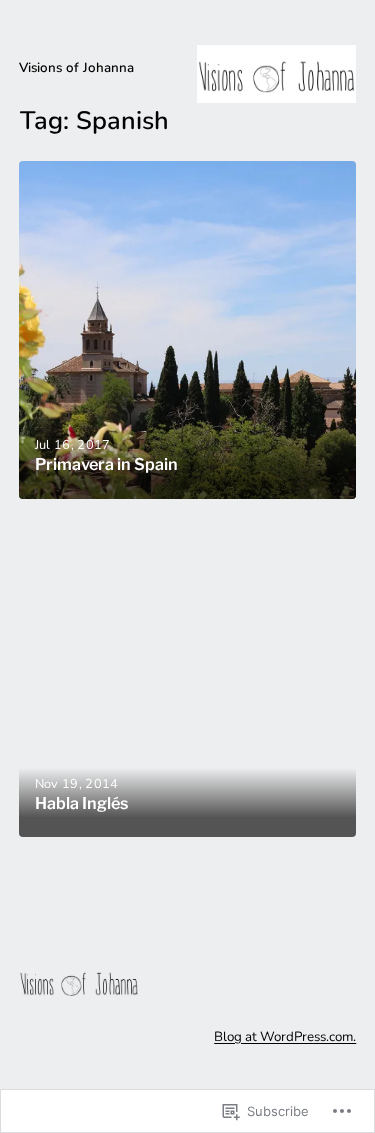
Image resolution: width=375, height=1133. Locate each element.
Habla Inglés (81, 803)
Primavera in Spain (106, 464)
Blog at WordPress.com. (285, 1036)
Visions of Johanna (76, 67)
